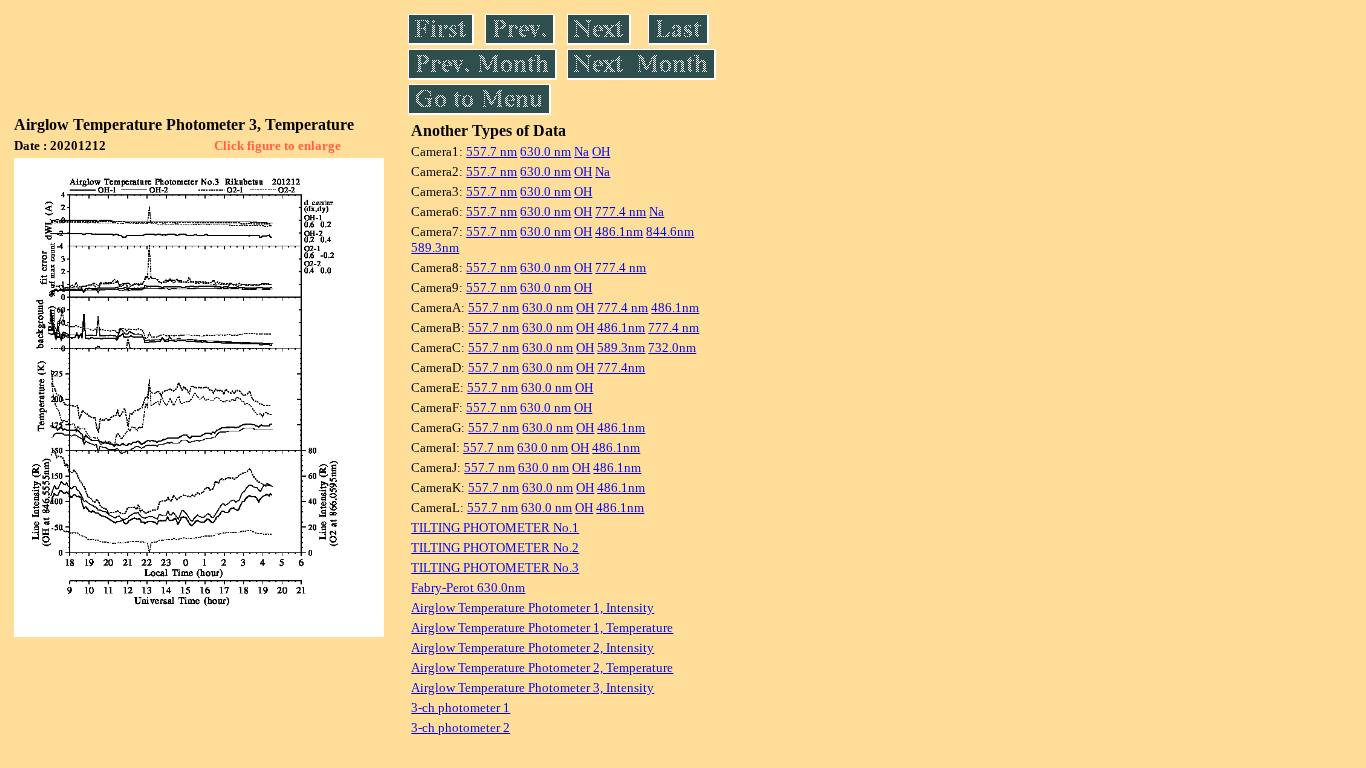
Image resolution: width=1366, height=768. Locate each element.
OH (601, 151)
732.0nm (672, 347)
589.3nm (435, 247)
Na (581, 151)
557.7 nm (491, 151)
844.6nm (670, 231)
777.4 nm (620, 211)
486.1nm (619, 231)
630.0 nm (545, 151)
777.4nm (621, 367)
